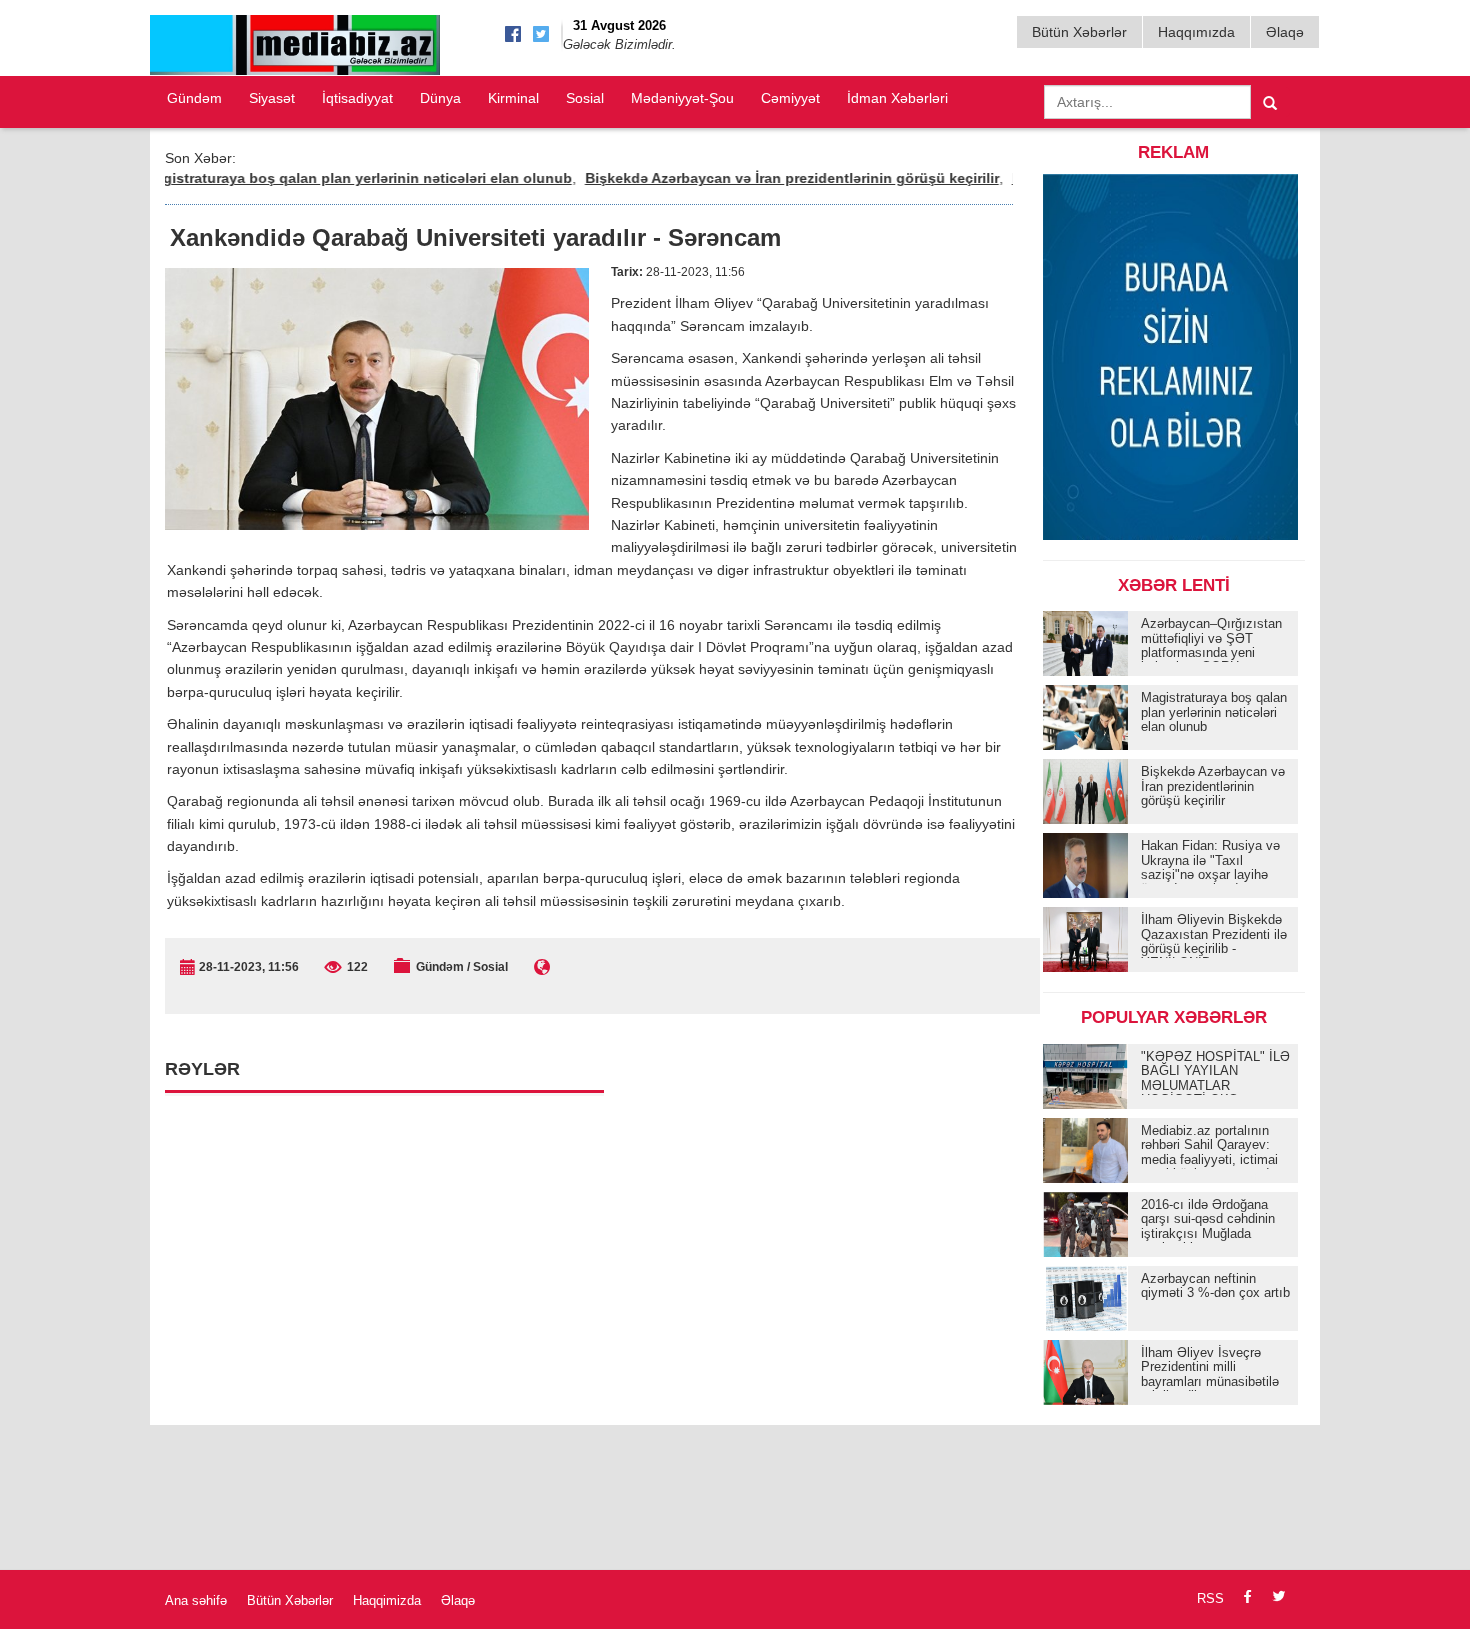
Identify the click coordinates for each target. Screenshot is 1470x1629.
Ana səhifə (196, 1600)
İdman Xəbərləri (897, 98)
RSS (1210, 1598)
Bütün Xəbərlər (1079, 32)
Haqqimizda (387, 1600)
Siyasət (272, 98)
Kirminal (513, 98)
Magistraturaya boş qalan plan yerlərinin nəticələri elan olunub (322, 178)
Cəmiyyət (790, 98)
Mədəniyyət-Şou (682, 98)
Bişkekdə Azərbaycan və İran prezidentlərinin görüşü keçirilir (757, 178)
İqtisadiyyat (357, 98)
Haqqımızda (1196, 32)
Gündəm (194, 98)
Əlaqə (1285, 32)
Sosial (585, 98)
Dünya (440, 98)
